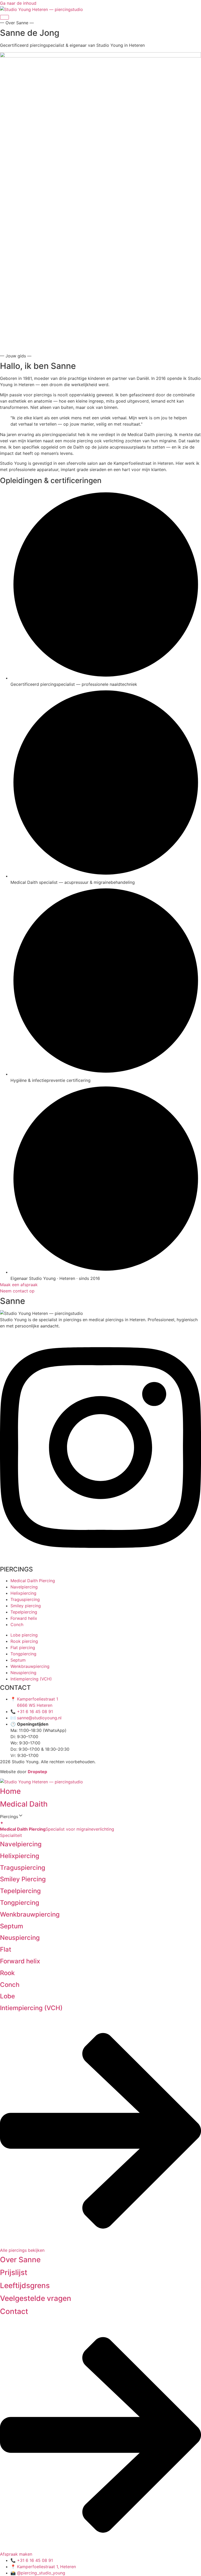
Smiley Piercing (23, 1879)
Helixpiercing (20, 1856)
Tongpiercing (20, 1903)
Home (10, 1791)
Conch (10, 1985)
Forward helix (20, 1961)
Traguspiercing (23, 1868)
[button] (100, 1816)
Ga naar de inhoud (18, 3)
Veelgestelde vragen (36, 2298)
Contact (14, 2311)
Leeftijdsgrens (25, 2285)
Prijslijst (14, 2272)
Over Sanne (20, 2260)
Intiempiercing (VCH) (31, 2008)
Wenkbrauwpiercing (30, 1914)
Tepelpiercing (20, 1891)
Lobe (7, 1996)
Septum (12, 1926)
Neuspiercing (20, 1938)
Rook (7, 1973)
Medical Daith (24, 1804)
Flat (6, 1949)
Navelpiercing (21, 1844)
